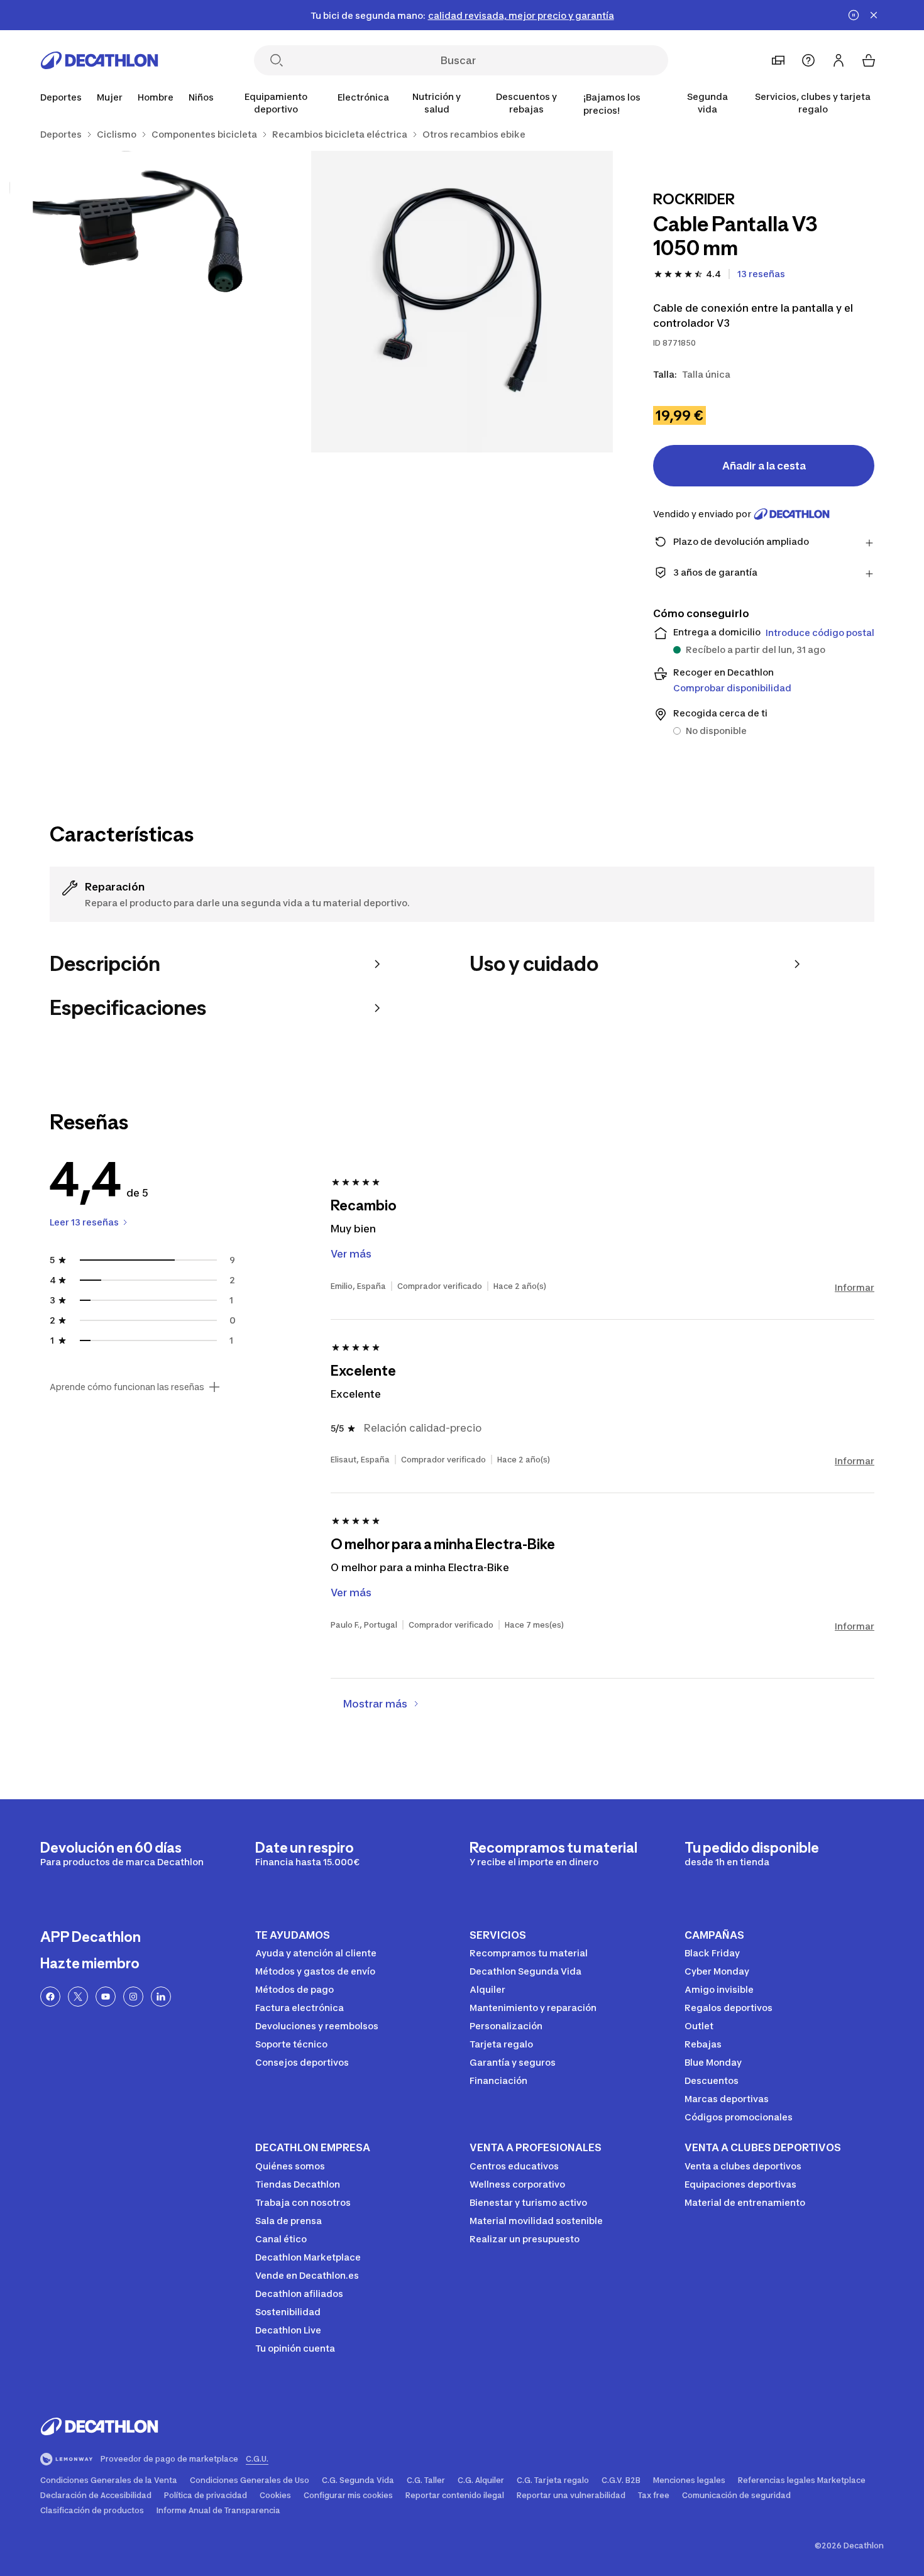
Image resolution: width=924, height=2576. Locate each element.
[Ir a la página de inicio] (99, 60)
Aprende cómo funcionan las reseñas (127, 1387)
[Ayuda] (808, 60)
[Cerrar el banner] (874, 15)
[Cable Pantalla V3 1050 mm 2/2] (160, 302)
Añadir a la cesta (764, 466)
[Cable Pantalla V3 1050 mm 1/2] (462, 302)
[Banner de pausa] (854, 15)
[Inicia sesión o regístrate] (839, 60)
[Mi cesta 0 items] (869, 60)
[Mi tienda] (778, 60)
